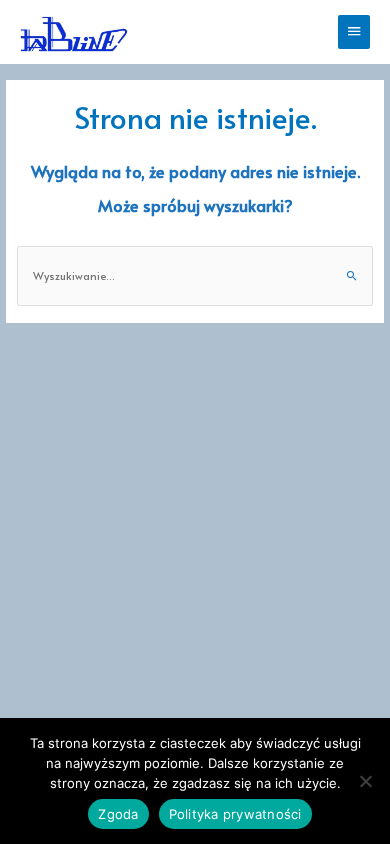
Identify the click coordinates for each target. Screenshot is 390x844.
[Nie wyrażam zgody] (365, 781)
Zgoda (118, 814)
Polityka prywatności (235, 814)
